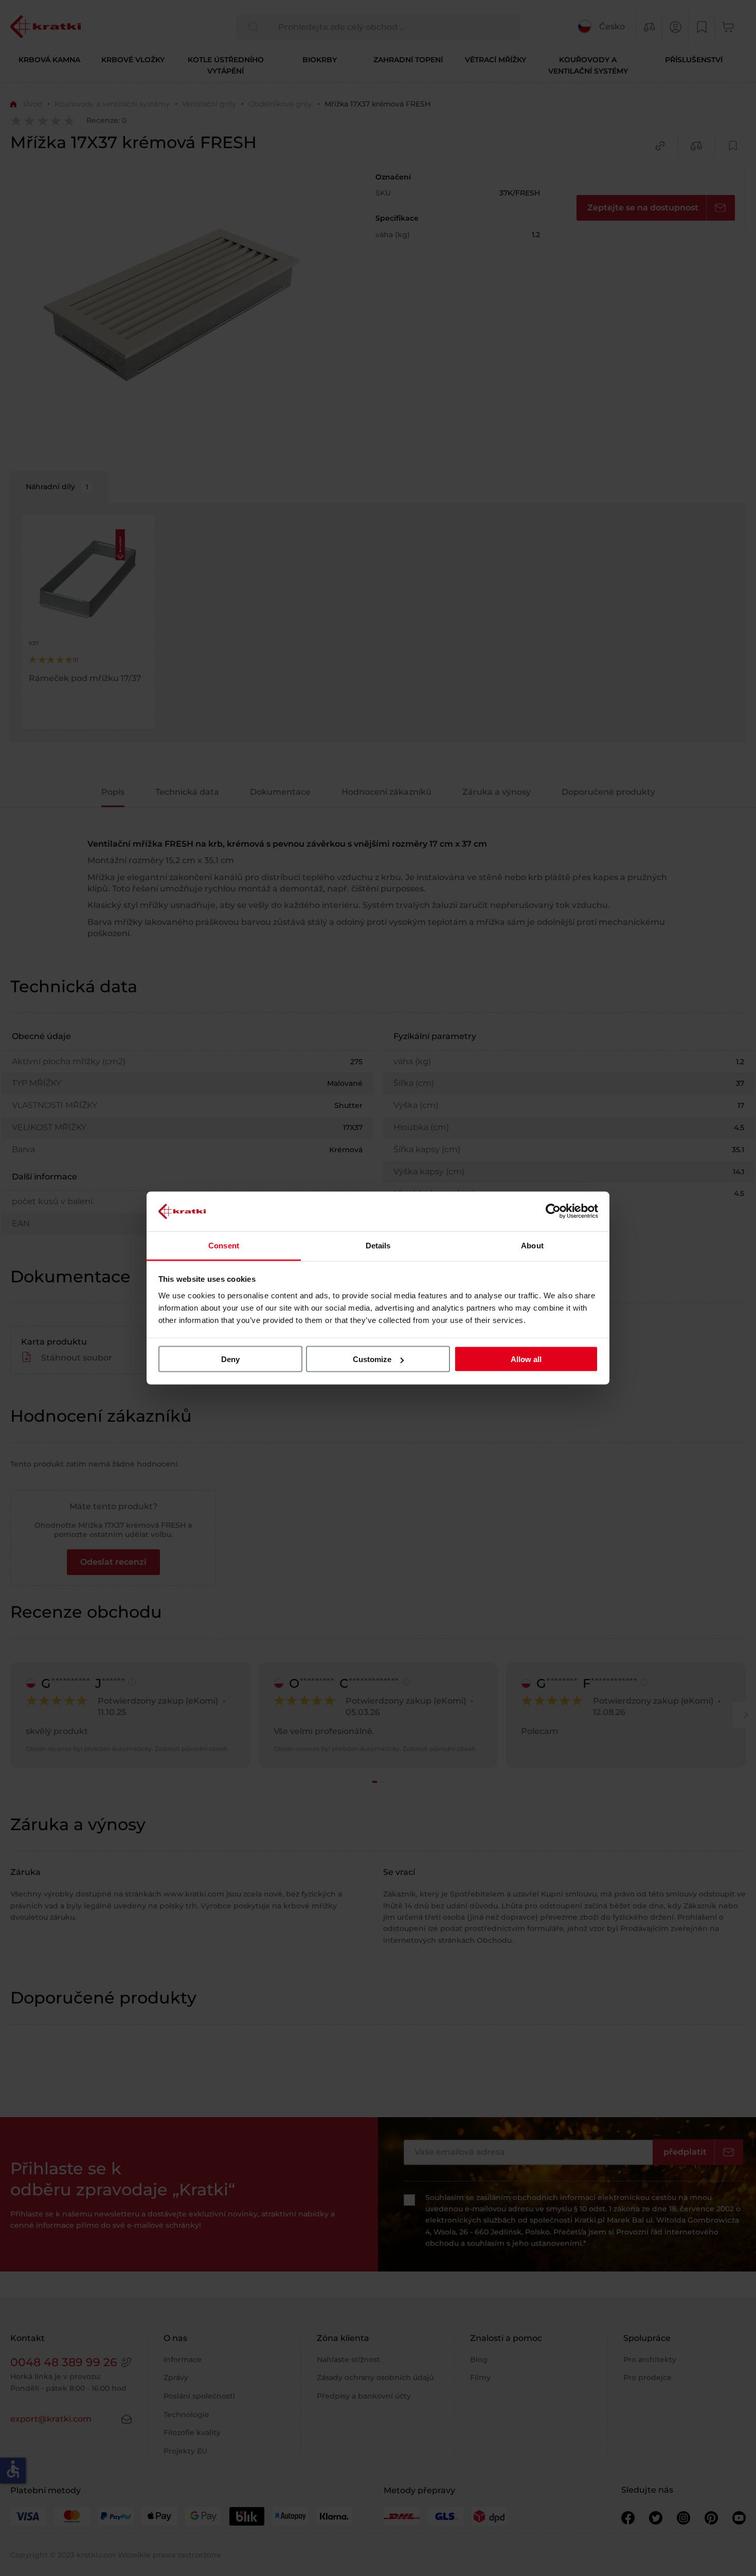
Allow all (526, 1359)
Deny (230, 1359)
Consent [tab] (224, 1245)
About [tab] (532, 1245)
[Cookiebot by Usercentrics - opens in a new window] (553, 1211)
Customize (372, 1359)
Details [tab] (378, 1245)
